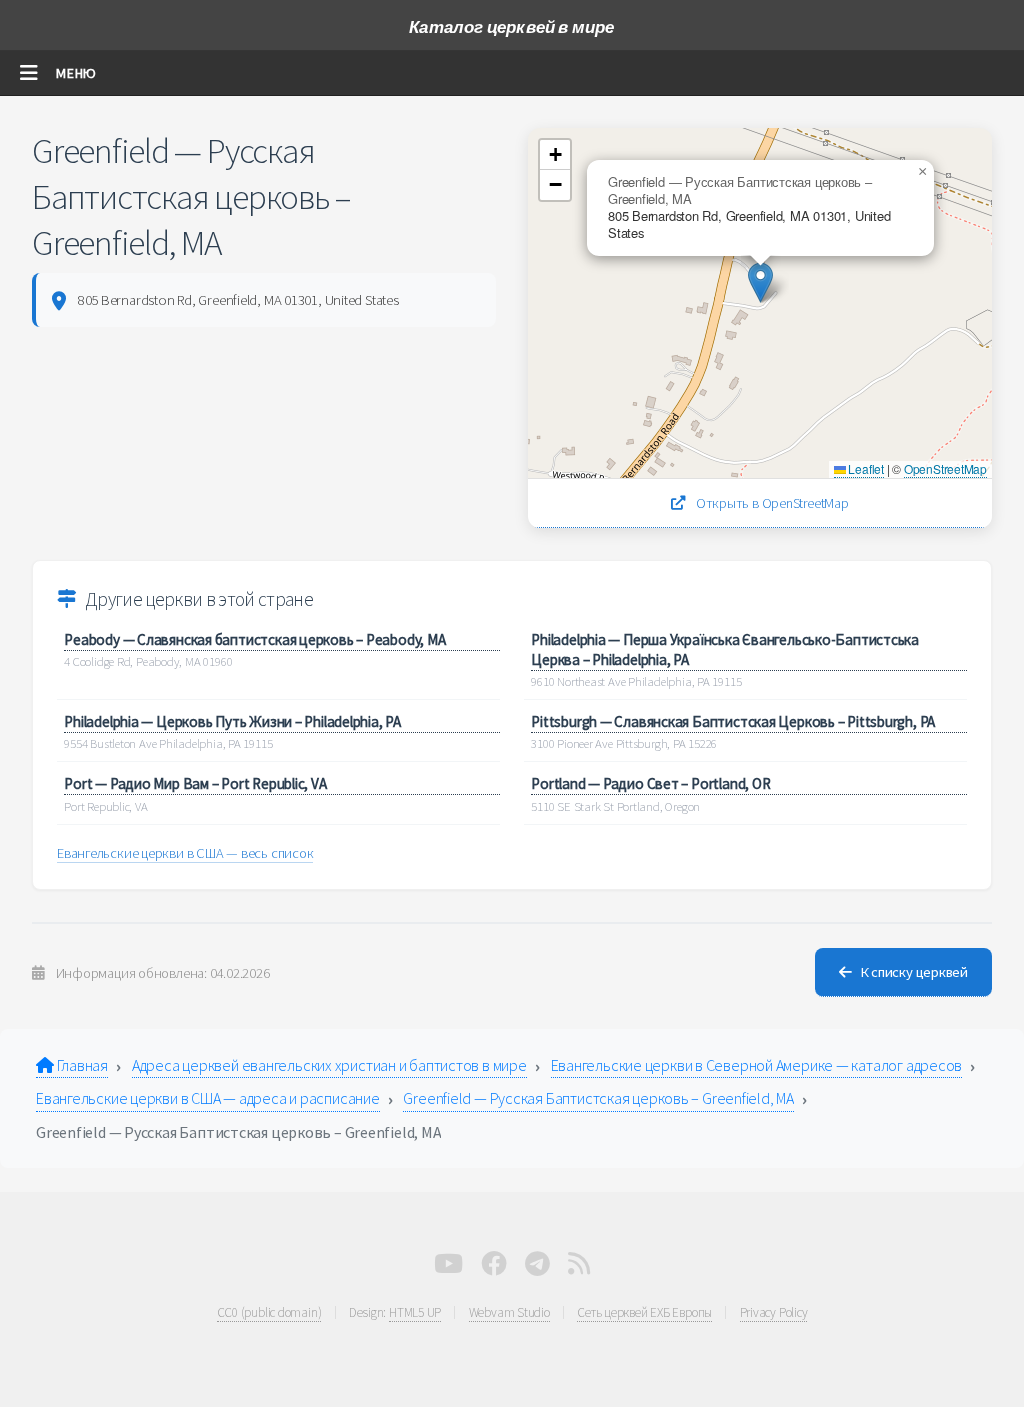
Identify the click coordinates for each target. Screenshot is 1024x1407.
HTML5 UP (415, 1312)
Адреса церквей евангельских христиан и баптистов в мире (329, 1065)
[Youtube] (448, 1268)
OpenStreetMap (945, 468)
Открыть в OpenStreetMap (771, 503)
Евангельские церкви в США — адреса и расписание (208, 1098)
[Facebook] (494, 1268)
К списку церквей (914, 972)
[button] (760, 282)
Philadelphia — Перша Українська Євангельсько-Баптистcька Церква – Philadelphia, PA (725, 649)
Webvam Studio (509, 1312)
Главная (81, 1065)
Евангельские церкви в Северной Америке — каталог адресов (757, 1065)
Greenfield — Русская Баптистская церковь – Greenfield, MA (598, 1098)
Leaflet (865, 468)
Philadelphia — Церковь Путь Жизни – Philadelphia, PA (232, 721)
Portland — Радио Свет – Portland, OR (650, 783)
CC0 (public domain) (269, 1312)
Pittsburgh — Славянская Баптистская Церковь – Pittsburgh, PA (733, 721)
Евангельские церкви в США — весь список (185, 853)
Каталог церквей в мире (511, 27)
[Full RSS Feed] (579, 1268)
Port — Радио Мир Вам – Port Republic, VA (195, 783)
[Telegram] (537, 1268)
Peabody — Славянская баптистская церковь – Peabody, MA (254, 639)
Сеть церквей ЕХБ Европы (644, 1312)
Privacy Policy (774, 1312)
